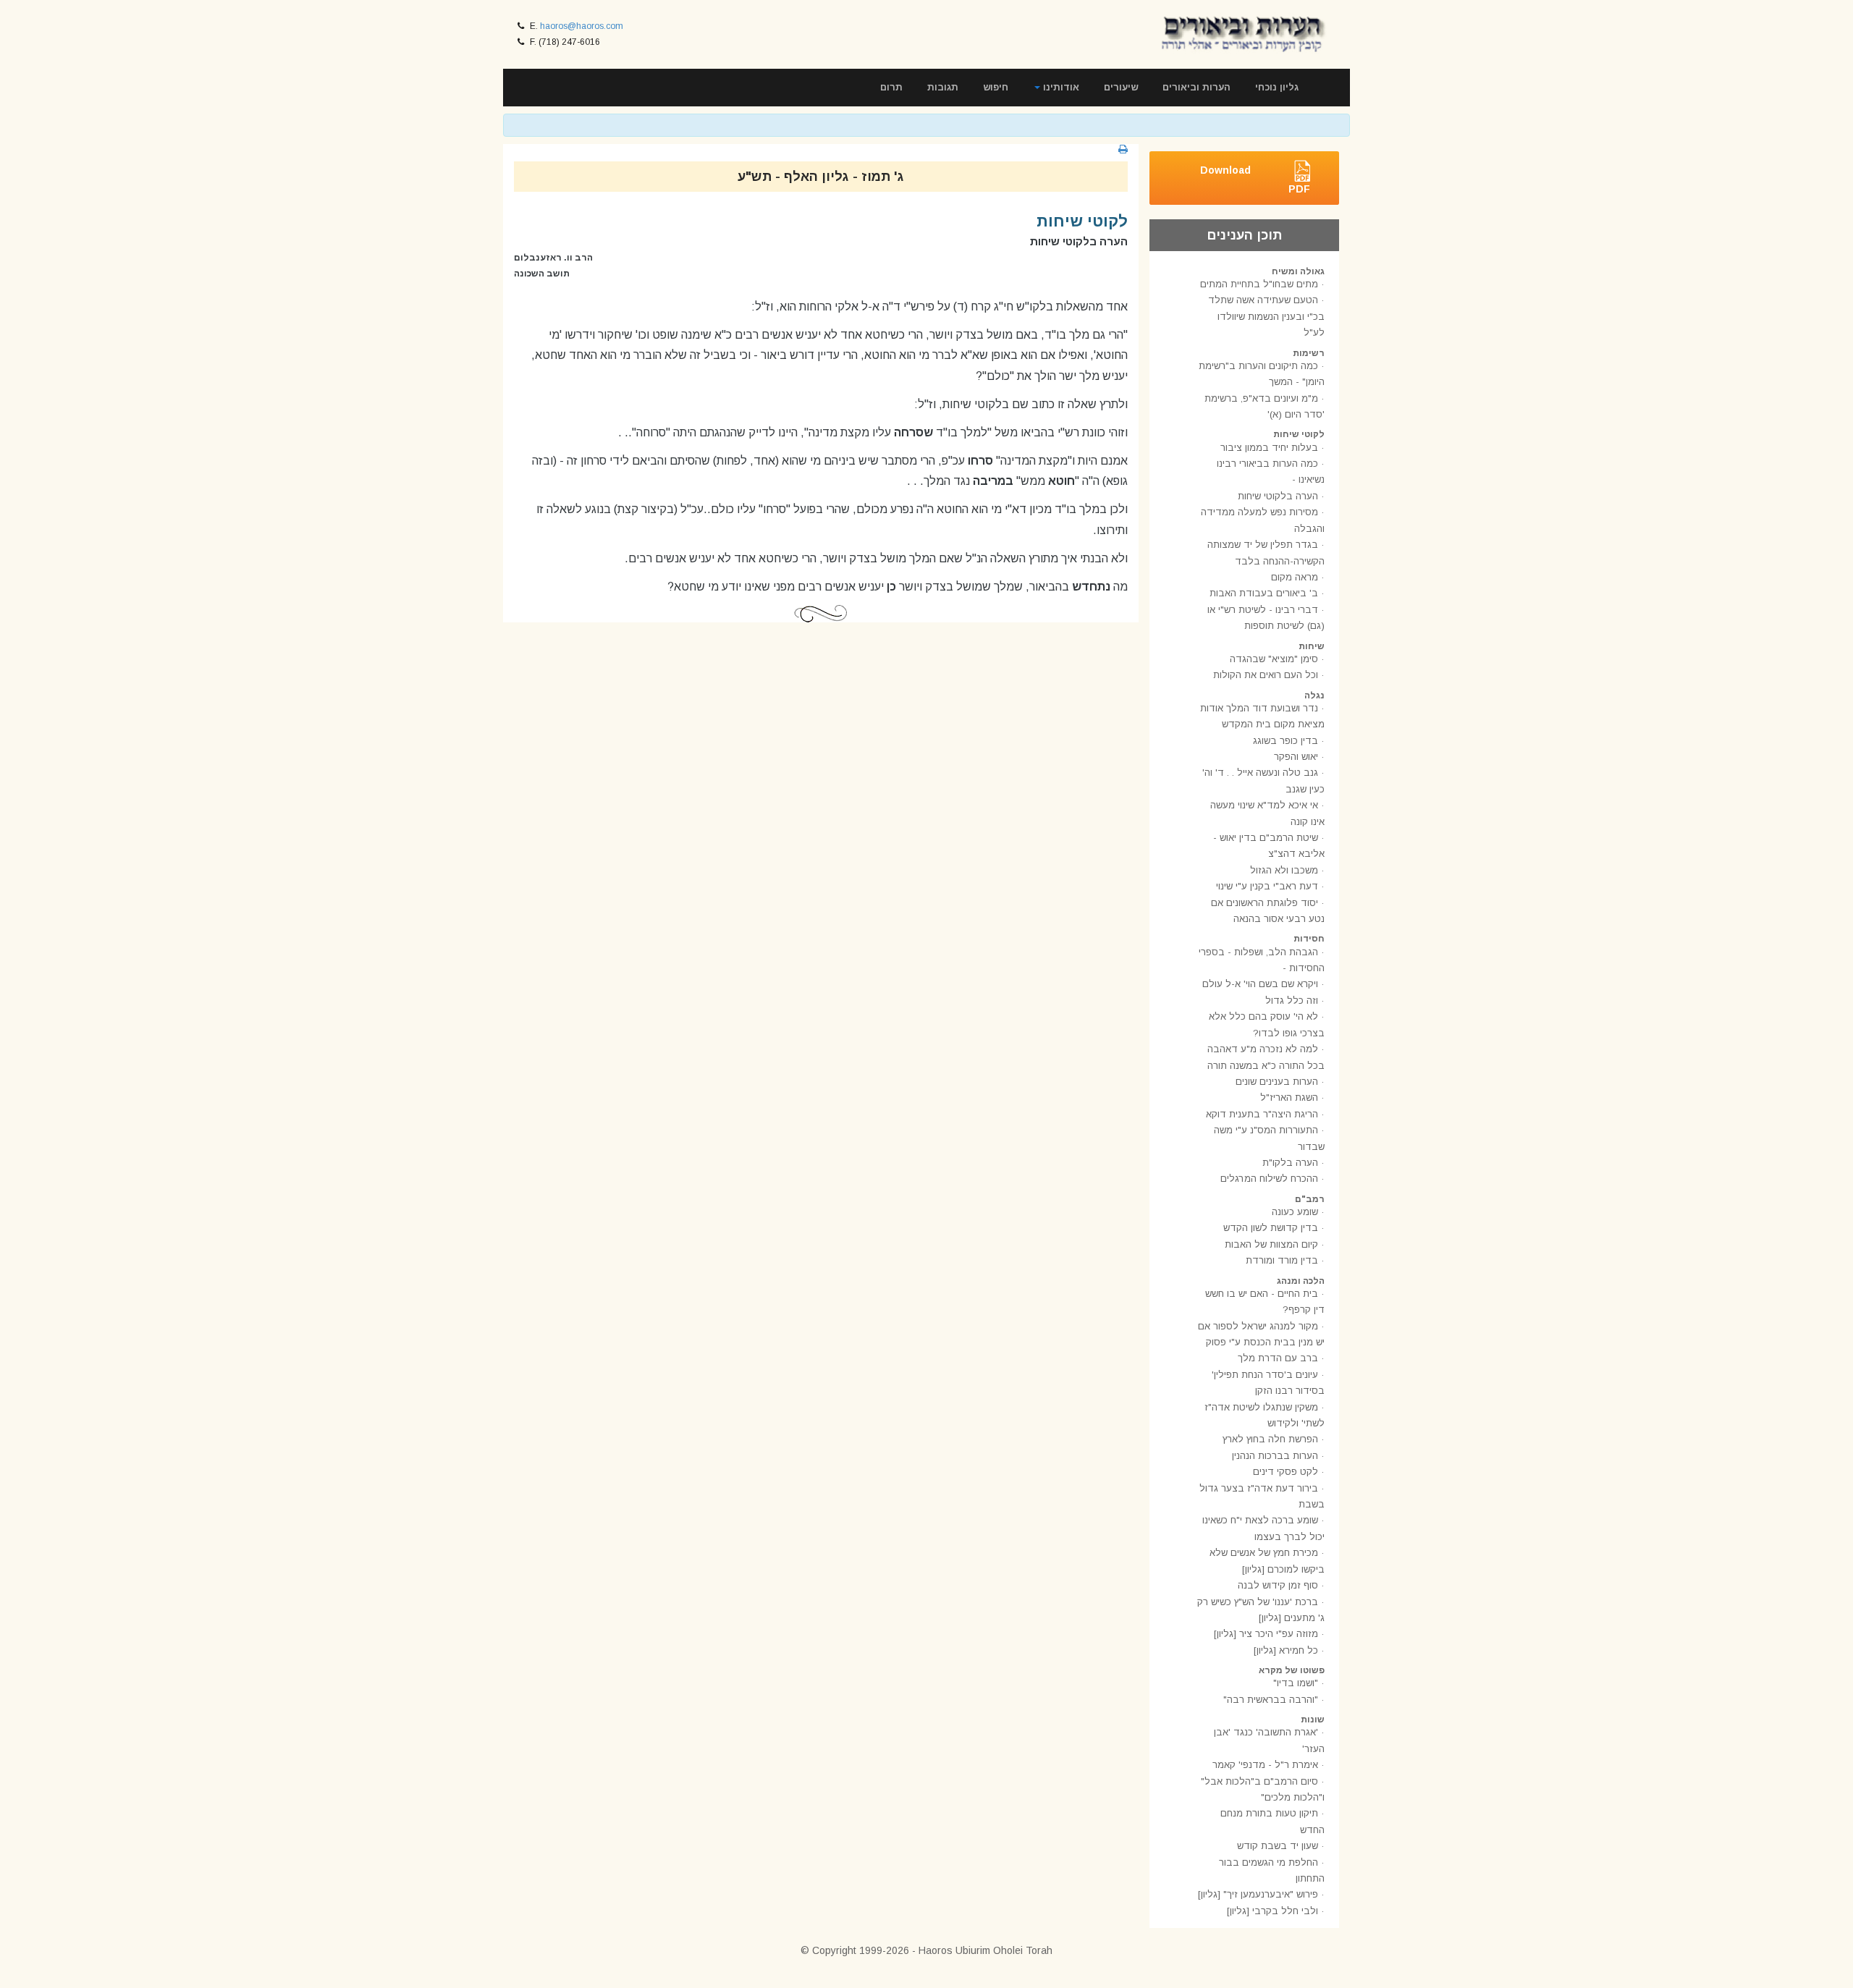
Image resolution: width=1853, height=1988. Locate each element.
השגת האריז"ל (1289, 1097)
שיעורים (1121, 87)
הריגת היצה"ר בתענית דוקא (1262, 1114)
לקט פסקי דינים (1286, 1472)
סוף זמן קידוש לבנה (1278, 1585)
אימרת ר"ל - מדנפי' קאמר (1265, 1765)
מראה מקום (1295, 577)
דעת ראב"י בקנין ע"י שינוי (1267, 886)
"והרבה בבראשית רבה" (1271, 1700)
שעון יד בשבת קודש (1278, 1846)
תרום (891, 87)
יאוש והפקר (1296, 757)
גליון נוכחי (1277, 87)
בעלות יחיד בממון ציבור (1269, 448)
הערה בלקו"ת (1290, 1163)
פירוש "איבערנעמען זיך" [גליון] (1258, 1894)
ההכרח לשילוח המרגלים (1269, 1179)
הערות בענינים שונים (1277, 1082)
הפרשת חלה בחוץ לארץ (1270, 1439)
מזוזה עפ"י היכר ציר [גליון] (1266, 1634)
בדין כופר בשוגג (1286, 741)
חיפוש (996, 87)
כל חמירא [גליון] (1286, 1650)
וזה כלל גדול (1292, 1001)
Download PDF (1255, 179)
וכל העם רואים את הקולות (1266, 675)
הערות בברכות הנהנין (1275, 1456)
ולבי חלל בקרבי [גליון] (1272, 1911)
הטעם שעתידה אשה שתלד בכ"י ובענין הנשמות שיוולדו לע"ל (1266, 316)
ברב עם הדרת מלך (1278, 1358)
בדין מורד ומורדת (1282, 1260)
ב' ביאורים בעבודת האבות (1264, 593)
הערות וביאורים (1196, 87)
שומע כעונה (1295, 1212)
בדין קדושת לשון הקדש (1271, 1228)
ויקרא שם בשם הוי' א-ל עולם (1260, 984)
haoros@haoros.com (582, 26)
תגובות (943, 87)
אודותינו (1060, 87)
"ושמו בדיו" (1296, 1683)
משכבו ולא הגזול (1284, 870)
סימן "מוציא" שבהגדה (1274, 659)
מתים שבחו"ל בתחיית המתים (1259, 284)
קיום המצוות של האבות (1271, 1244)
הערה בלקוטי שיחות (1278, 496)
